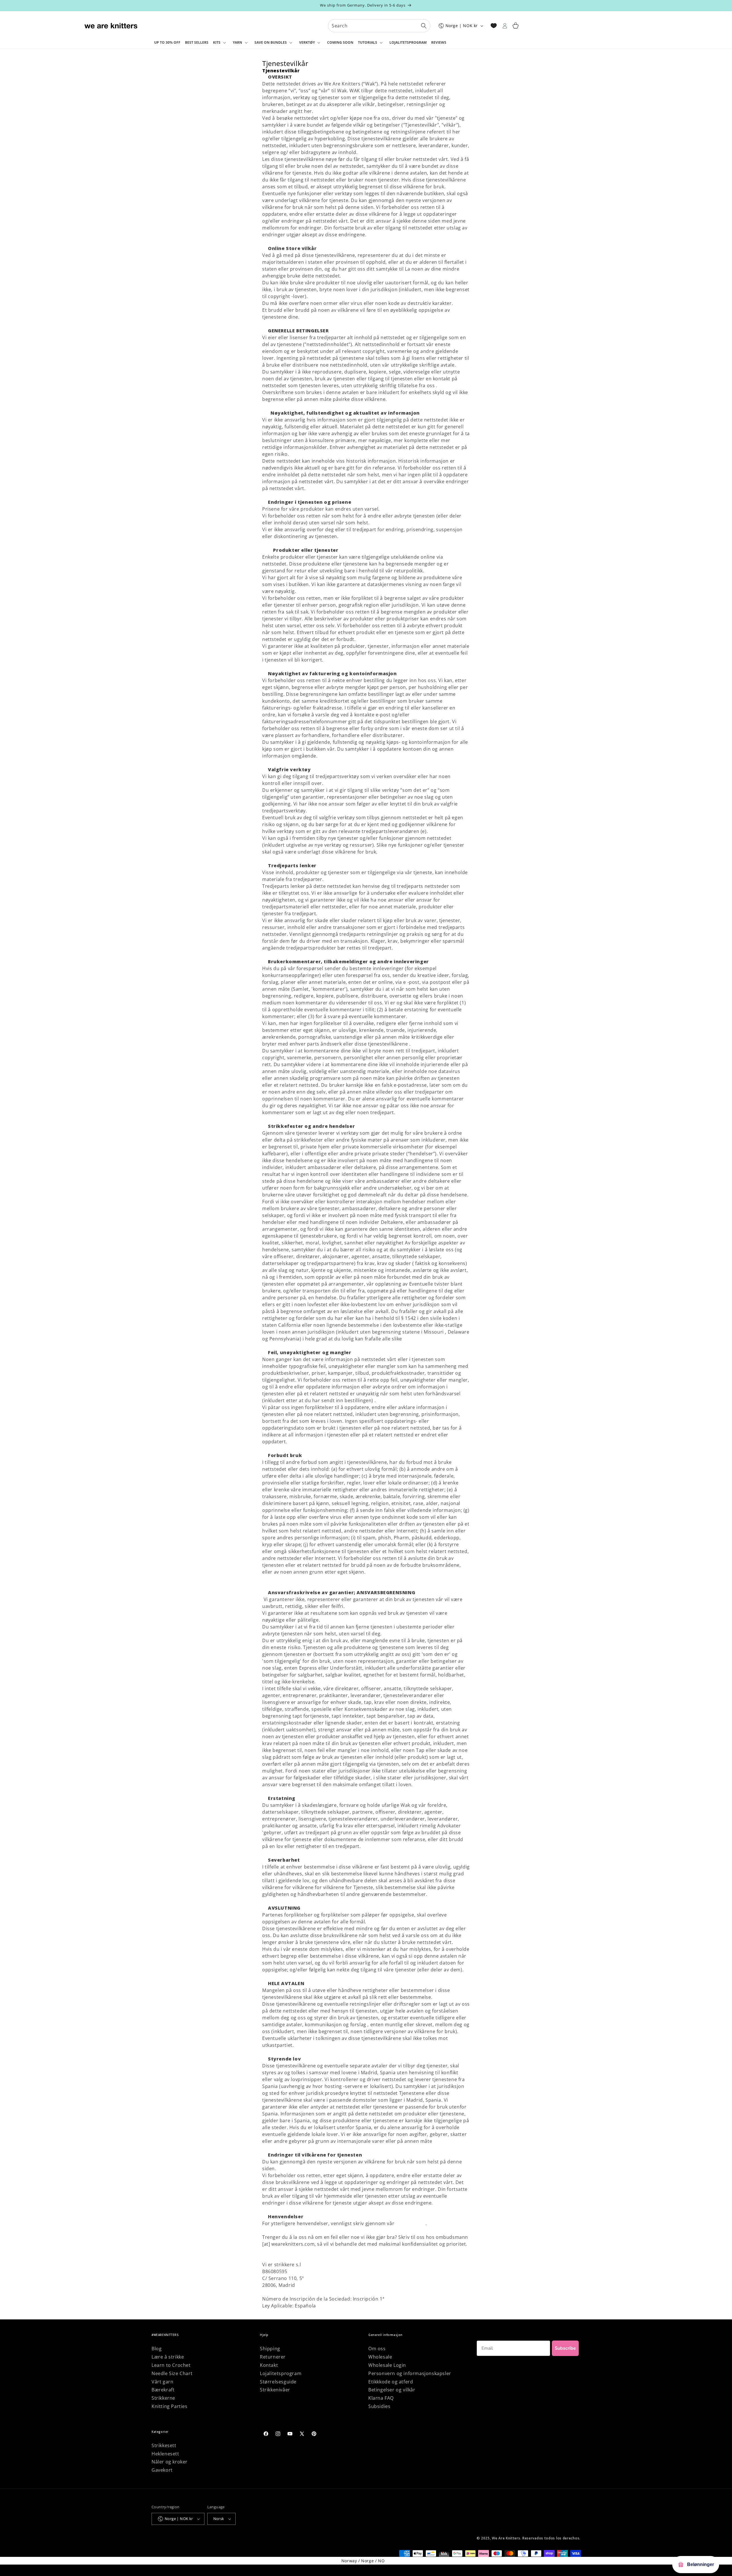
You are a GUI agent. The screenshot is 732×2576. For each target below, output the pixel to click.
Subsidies (379, 2406)
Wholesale (380, 2357)
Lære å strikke (168, 2357)
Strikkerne (163, 2398)
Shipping (270, 2349)
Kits (217, 42)
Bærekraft (163, 2390)
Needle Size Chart (172, 2373)
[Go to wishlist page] (494, 26)
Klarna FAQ (381, 2398)
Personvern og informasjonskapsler (410, 2373)
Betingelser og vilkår (392, 2390)
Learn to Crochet (171, 2365)
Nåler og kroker (170, 2462)
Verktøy (307, 42)
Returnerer (273, 2357)
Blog (157, 2349)
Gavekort (162, 2470)
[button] (221, 43)
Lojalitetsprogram (281, 2373)
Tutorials (368, 42)
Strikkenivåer (275, 2390)
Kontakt (269, 2365)
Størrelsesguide (278, 2382)
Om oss (377, 2349)
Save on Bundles (271, 42)
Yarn (237, 42)
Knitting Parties (170, 2406)
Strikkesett (164, 2445)
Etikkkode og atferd (391, 2382)
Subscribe (565, 2348)
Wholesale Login (387, 2365)
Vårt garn (162, 2382)
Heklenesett (165, 2454)
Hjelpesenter (411, 2223)
